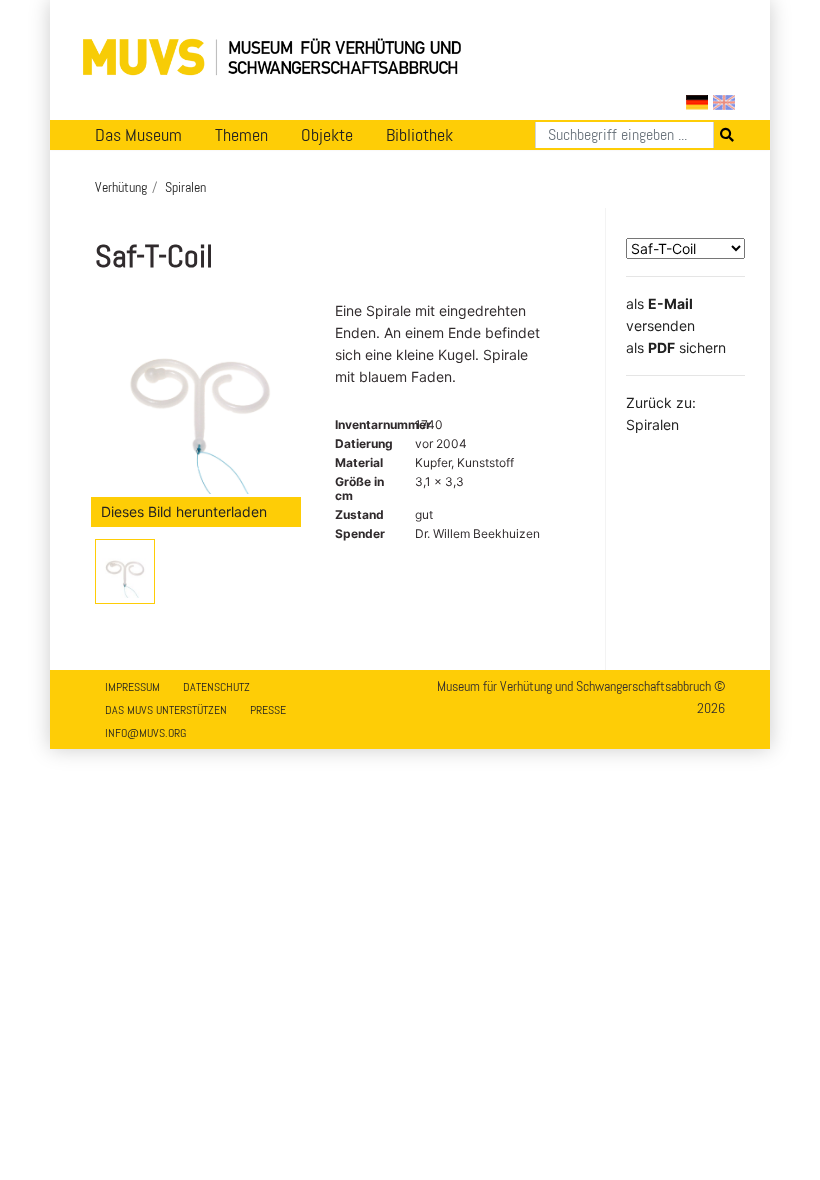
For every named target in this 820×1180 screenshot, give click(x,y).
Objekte (327, 135)
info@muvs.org (145, 733)
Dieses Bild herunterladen (184, 511)
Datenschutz (216, 687)
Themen (241, 135)
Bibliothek (419, 135)
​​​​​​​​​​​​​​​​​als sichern (676, 347)
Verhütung (121, 187)
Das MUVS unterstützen (166, 710)
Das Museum (138, 135)
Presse (268, 710)
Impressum (132, 687)
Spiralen (185, 187)
